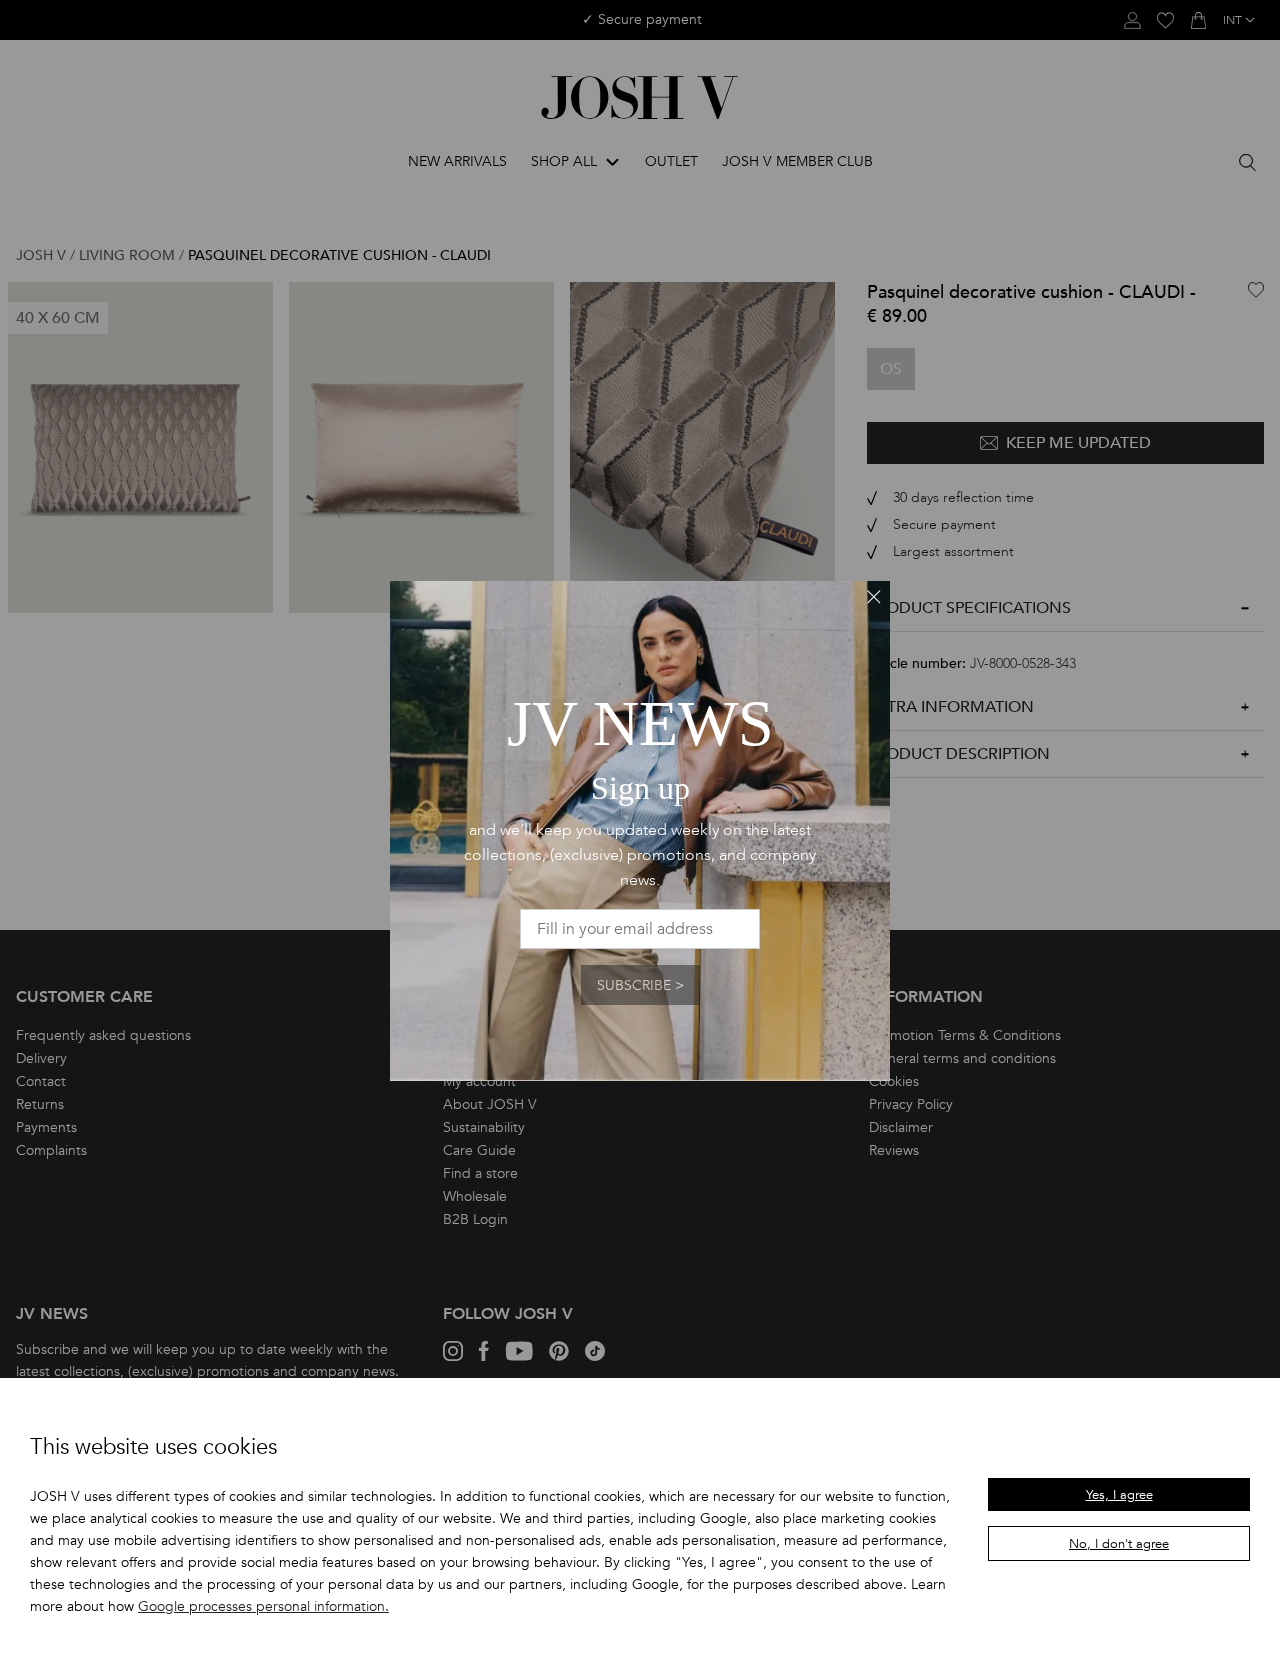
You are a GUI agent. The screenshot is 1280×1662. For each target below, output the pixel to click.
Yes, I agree (1119, 1495)
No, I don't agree (1119, 1544)
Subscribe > (640, 985)
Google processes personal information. (263, 1606)
